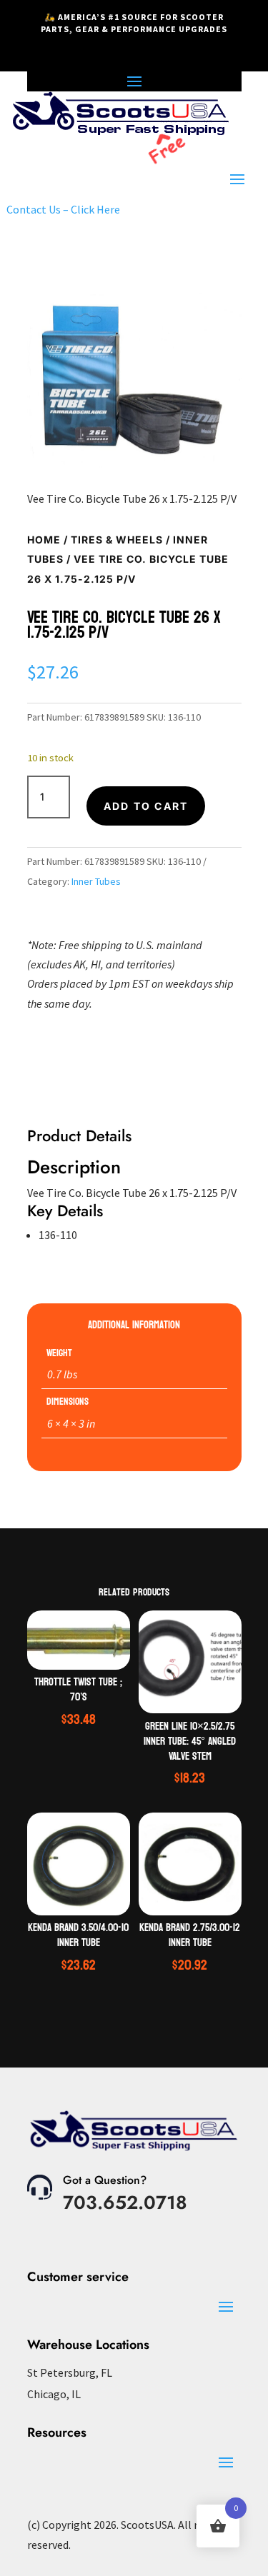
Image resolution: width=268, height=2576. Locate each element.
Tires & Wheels (117, 540)
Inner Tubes (96, 881)
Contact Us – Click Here (63, 209)
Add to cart (146, 806)
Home (44, 540)
